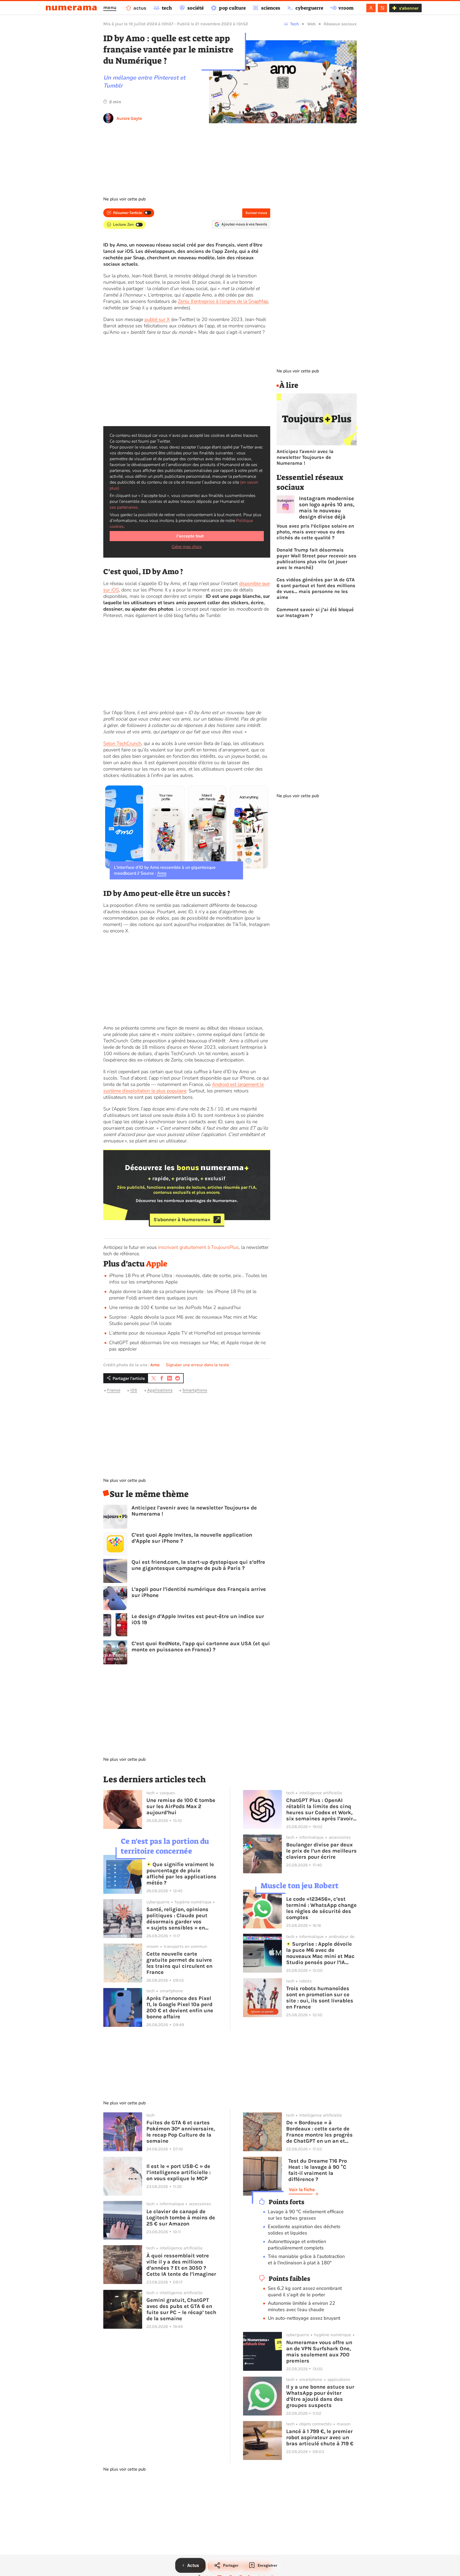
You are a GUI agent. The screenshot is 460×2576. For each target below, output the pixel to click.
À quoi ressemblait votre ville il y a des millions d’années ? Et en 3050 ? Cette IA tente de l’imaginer (181, 2265)
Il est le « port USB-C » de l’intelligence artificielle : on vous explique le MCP (178, 2172)
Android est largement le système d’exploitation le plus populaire (184, 1088)
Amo (162, 873)
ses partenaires (124, 507)
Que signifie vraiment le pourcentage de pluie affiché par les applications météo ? (181, 1874)
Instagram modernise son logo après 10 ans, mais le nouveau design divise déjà (327, 508)
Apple (157, 1264)
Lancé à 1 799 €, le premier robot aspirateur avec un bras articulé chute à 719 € (320, 2437)
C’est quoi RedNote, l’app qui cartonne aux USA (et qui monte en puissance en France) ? (201, 1647)
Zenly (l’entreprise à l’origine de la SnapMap (223, 301)
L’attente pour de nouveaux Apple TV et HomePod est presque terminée (185, 1333)
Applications (160, 1390)
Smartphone (195, 1390)
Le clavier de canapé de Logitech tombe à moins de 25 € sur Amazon (181, 2218)
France (114, 1390)
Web (311, 24)
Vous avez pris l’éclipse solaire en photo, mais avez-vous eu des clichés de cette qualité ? (315, 532)
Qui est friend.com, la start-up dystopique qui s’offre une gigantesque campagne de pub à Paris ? (198, 1565)
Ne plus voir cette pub (124, 199)
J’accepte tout (190, 536)
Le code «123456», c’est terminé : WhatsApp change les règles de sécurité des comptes (321, 1908)
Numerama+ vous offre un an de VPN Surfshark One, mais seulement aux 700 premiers (319, 2352)
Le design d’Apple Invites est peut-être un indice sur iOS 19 (198, 1619)
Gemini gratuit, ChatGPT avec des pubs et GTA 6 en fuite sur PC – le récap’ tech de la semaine (181, 2309)
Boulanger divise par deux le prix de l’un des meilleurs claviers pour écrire (321, 1851)
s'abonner (409, 8)
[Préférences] (382, 8)
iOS (134, 1390)
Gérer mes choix (187, 547)
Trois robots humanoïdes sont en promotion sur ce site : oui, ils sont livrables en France (320, 1998)
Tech (295, 24)
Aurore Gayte (129, 118)
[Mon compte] (371, 8)
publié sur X (157, 319)
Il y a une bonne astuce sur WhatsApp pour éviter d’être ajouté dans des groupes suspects (320, 2396)
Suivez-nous (256, 213)
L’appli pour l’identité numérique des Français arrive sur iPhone (199, 1592)
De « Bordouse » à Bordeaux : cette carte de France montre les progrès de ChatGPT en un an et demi (319, 2132)
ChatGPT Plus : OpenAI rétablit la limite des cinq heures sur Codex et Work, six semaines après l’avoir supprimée (320, 1809)
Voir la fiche (302, 2190)
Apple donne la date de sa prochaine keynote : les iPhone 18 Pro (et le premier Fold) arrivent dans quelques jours (183, 1295)
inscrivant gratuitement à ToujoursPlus (198, 1247)
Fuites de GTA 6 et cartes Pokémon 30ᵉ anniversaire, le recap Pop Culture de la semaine (181, 2132)
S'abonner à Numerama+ (182, 1220)
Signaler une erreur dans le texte (198, 1365)
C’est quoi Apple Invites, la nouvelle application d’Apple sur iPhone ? (192, 1538)
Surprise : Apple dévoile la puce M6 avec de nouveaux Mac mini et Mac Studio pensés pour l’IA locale (320, 1953)
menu (110, 7)
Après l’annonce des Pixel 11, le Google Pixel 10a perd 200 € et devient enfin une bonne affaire (180, 2007)
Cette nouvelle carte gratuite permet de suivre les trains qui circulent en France (179, 1963)
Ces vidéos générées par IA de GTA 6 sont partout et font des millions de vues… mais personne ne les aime (316, 589)
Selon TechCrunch (122, 743)
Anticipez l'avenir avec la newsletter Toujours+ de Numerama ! (194, 1511)
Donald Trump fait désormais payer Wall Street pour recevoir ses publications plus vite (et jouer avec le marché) (317, 559)
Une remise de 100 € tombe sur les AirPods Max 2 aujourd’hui (175, 1307)
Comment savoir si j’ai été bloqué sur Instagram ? (315, 612)
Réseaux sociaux (340, 24)
